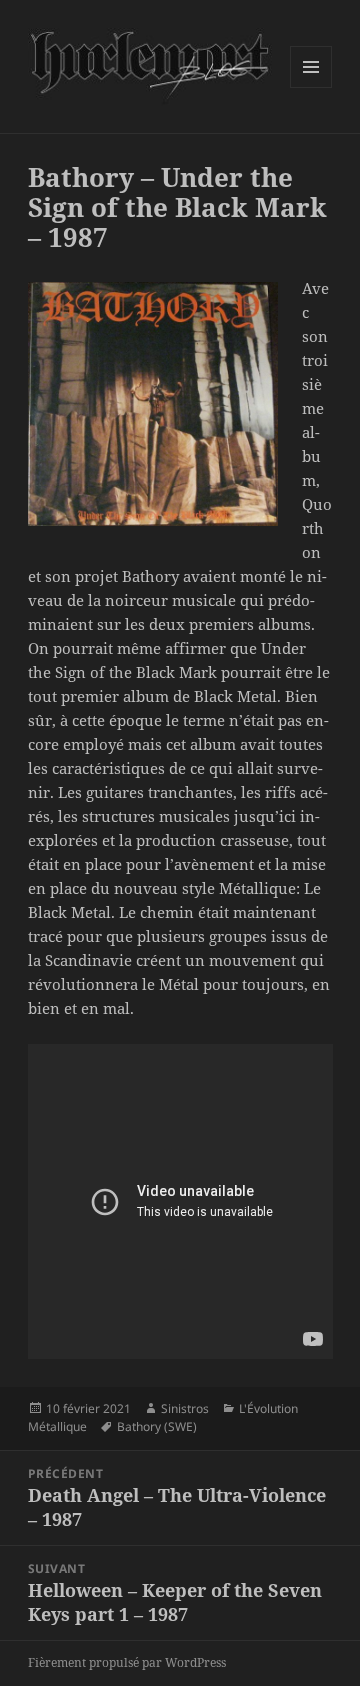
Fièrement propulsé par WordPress (127, 1662)
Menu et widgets (311, 87)
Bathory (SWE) (157, 1426)
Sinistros (185, 1408)
